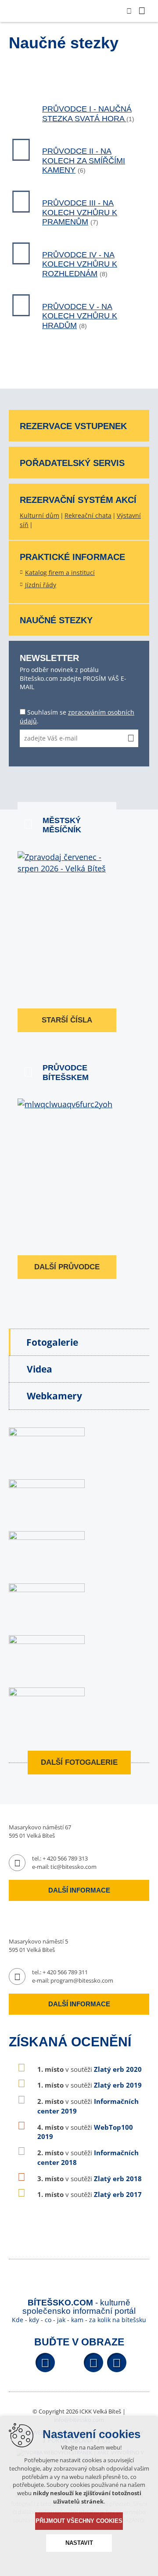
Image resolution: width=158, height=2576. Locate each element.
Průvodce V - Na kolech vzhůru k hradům (80, 316)
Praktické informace (72, 557)
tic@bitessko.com (74, 1867)
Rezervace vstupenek (73, 426)
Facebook (45, 2363)
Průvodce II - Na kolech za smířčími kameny (84, 161)
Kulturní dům (39, 515)
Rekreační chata (88, 515)
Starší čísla (67, 1020)
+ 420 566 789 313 (65, 1858)
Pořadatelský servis (72, 463)
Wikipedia (117, 2363)
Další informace (79, 1890)
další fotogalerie (79, 1762)
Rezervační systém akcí (78, 500)
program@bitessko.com (82, 1980)
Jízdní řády (41, 585)
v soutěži (90, 2069)
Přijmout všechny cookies (79, 2521)
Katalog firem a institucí (60, 573)
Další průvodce (67, 1267)
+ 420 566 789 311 (65, 1972)
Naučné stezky (56, 620)
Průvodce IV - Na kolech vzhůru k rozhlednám (80, 264)
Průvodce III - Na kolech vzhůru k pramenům (80, 212)
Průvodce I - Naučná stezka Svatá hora (87, 114)
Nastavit (79, 2543)
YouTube (93, 2363)
